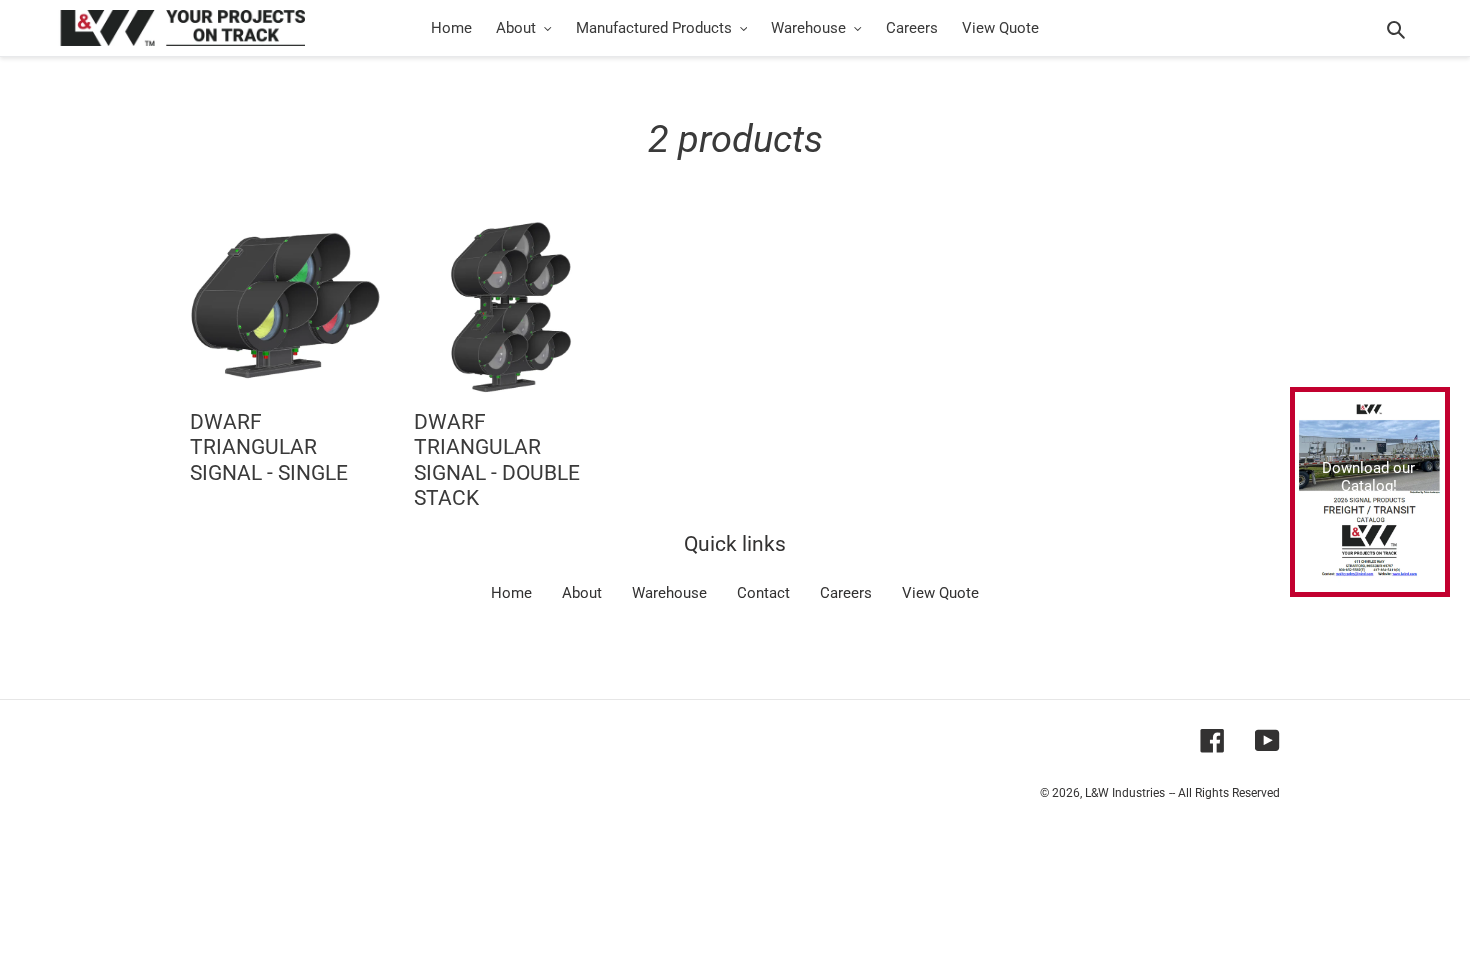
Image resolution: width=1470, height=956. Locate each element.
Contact (763, 593)
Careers (846, 593)
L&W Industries (1125, 793)
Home (511, 593)
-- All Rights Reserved (1224, 793)
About (582, 593)
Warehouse (669, 593)
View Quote (940, 593)
